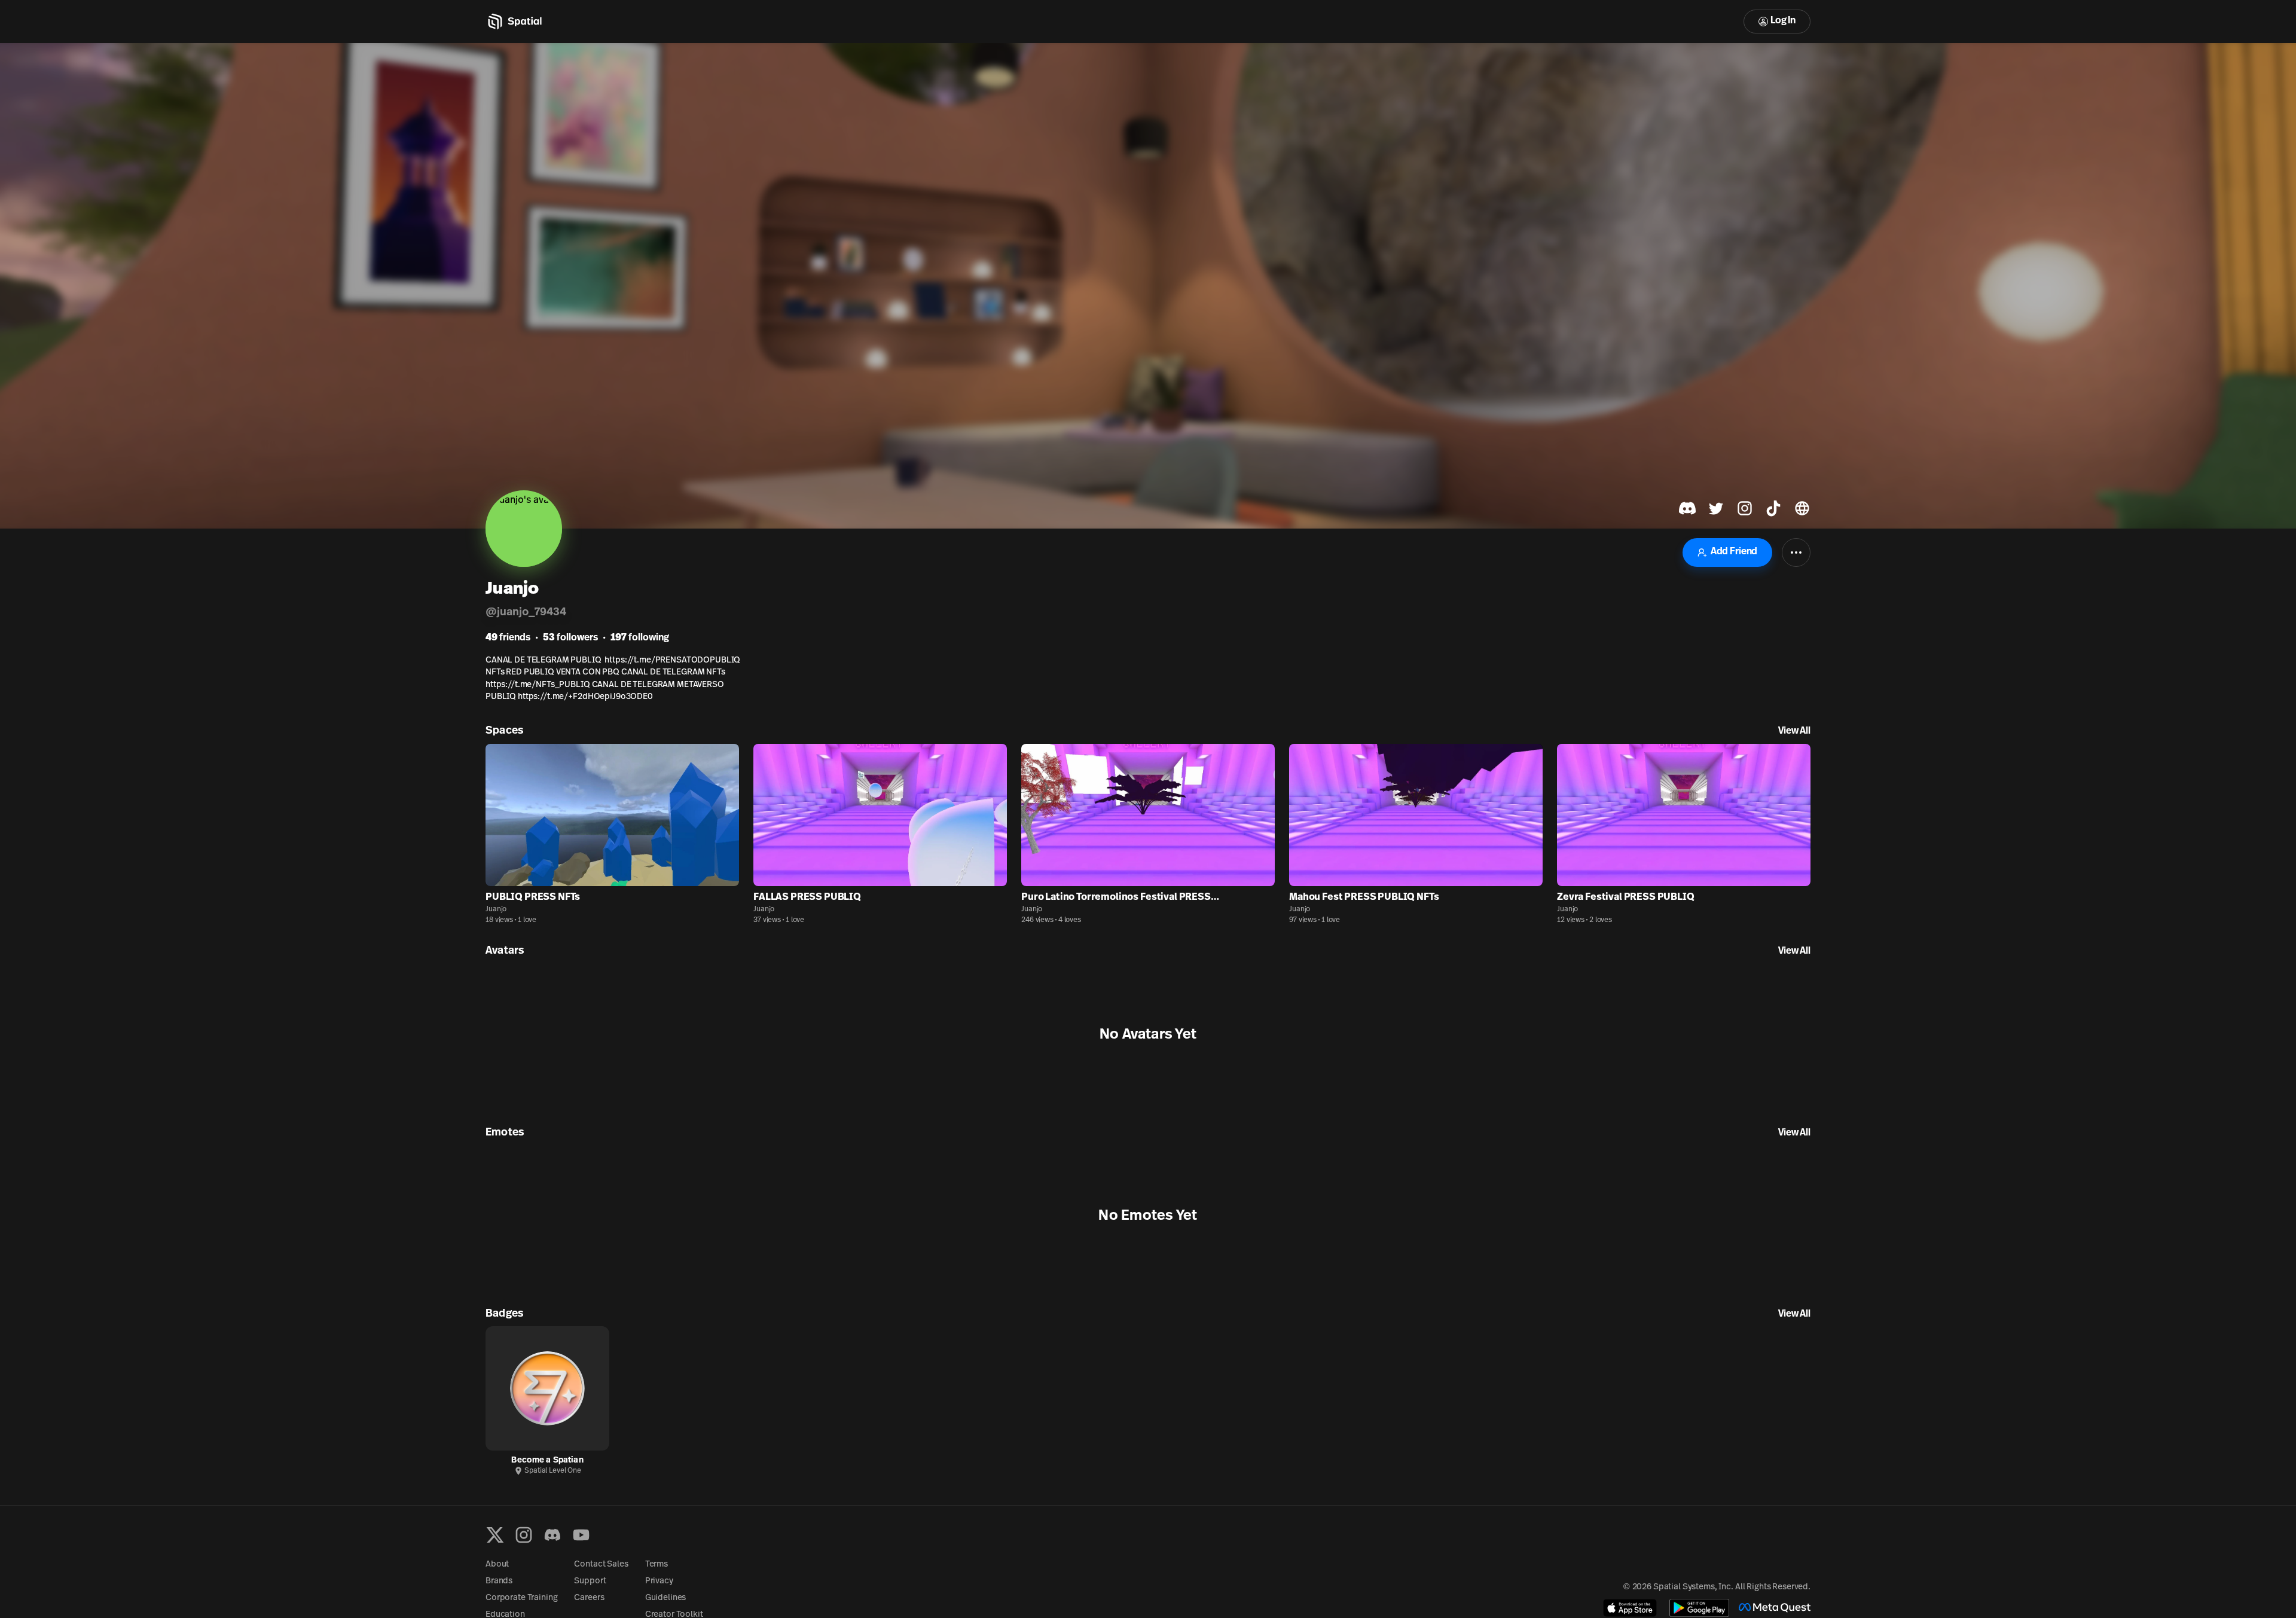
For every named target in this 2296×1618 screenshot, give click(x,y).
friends (508, 638)
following (640, 638)
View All (1794, 731)
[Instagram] (524, 1535)
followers (570, 638)
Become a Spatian (547, 1460)
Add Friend (1734, 552)
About (497, 1564)
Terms (657, 1564)
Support (590, 1581)
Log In (1783, 21)
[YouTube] (581, 1535)
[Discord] (552, 1535)
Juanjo (496, 909)
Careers (589, 1598)
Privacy (659, 1581)
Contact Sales (601, 1564)
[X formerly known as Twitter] (495, 1535)
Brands (499, 1581)
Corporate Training (521, 1598)
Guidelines (666, 1598)
